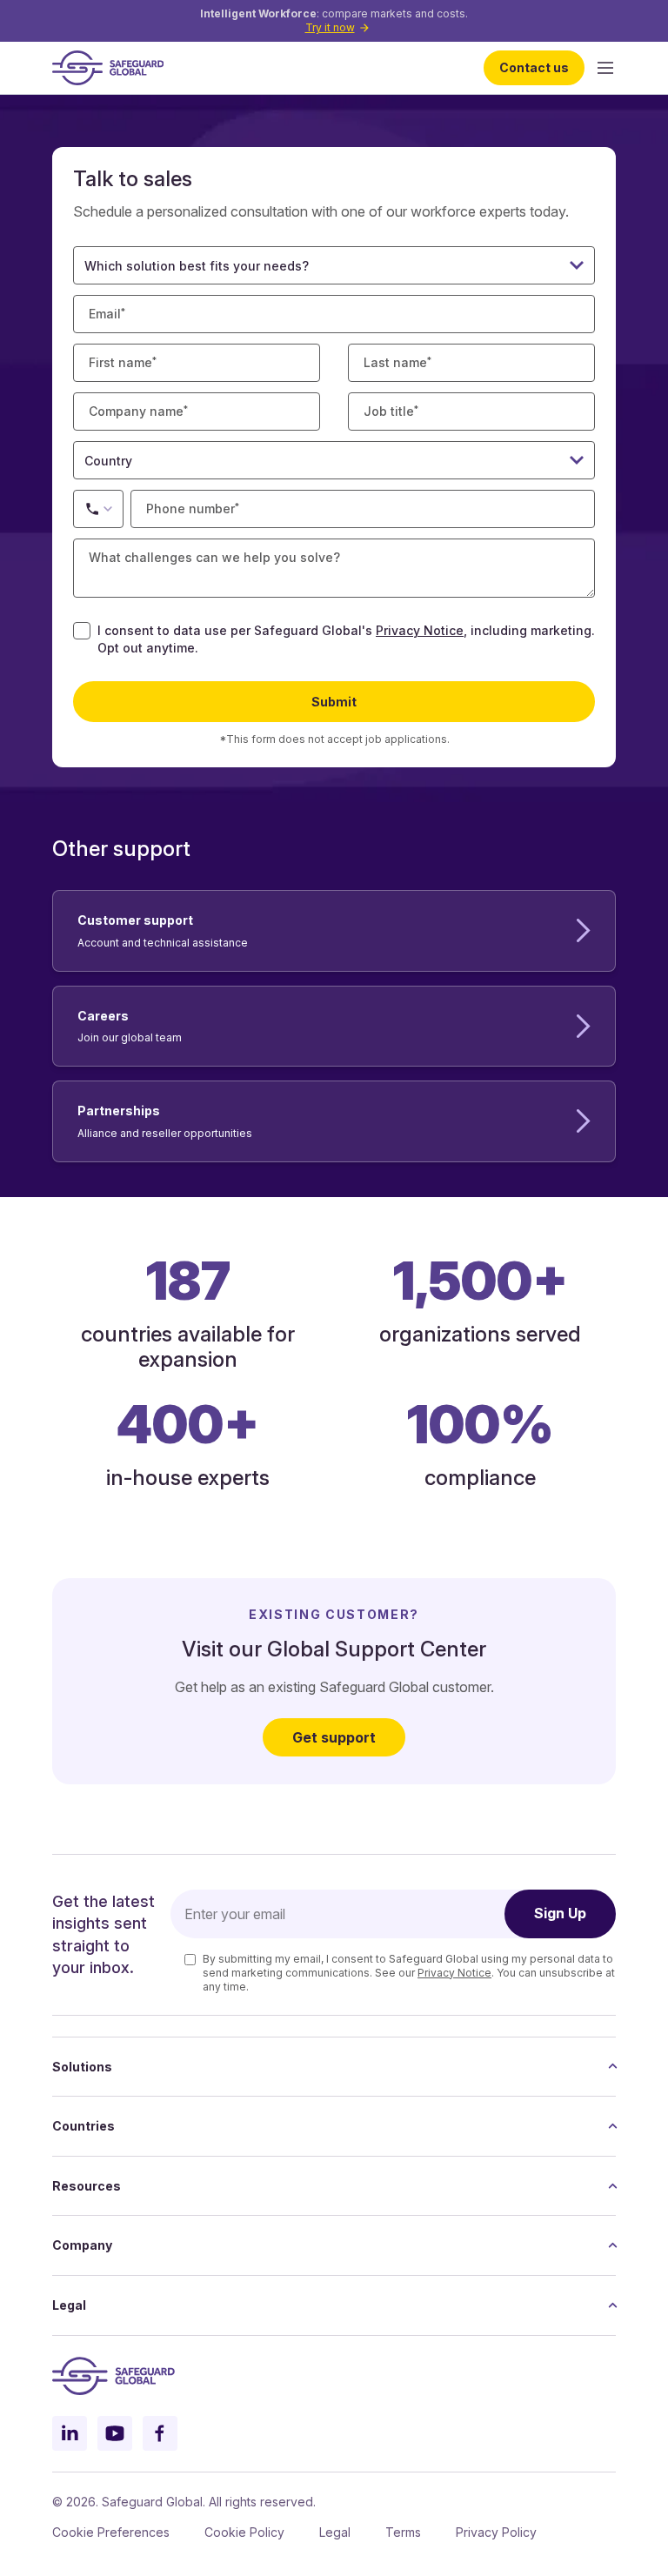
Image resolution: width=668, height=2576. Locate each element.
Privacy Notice (420, 630)
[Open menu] (605, 68)
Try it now (330, 27)
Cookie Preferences (111, 2532)
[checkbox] (82, 631)
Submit (334, 702)
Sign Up (560, 1913)
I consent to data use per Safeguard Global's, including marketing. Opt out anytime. (346, 639)
